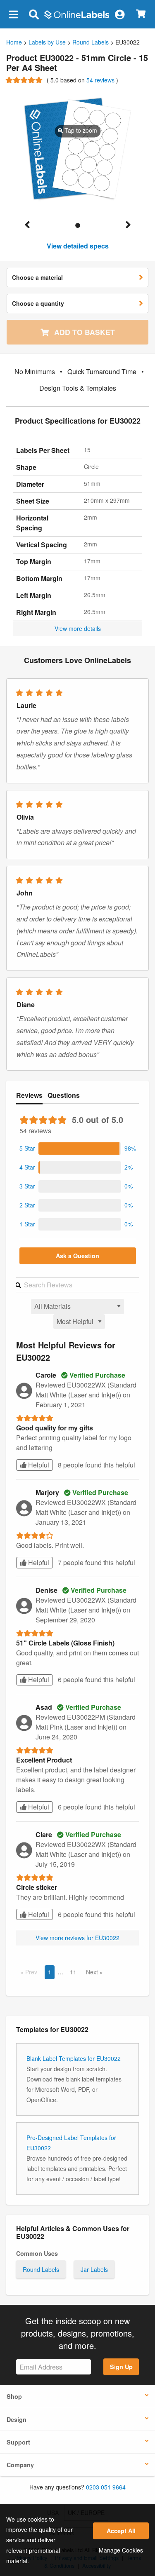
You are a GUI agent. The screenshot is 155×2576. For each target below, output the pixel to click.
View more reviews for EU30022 (77, 1938)
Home (14, 42)
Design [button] (17, 2419)
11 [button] (73, 1972)
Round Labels (91, 42)
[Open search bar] (34, 14)
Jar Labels (94, 2269)
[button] (13, 14)
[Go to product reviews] (25, 80)
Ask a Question (77, 1256)
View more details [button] (78, 628)
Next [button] (93, 1972)
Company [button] (20, 2465)
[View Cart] (141, 14)
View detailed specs (78, 246)
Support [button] (18, 2442)
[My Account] (119, 14)
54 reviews (101, 80)
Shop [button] (14, 2396)
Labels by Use (47, 42)
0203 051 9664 (106, 2487)
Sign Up (121, 2367)
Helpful (38, 1465)
